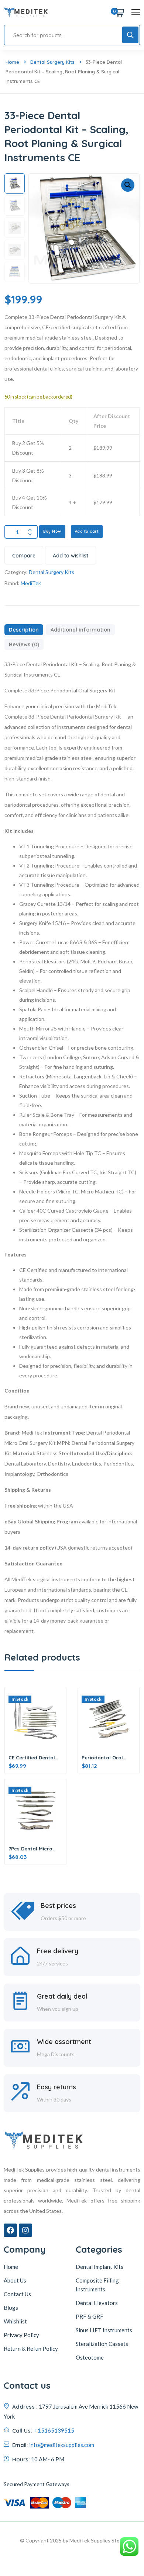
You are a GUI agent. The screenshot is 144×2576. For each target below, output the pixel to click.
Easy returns (56, 2087)
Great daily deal (62, 1996)
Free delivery (58, 1951)
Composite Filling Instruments (97, 2285)
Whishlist (15, 2321)
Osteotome (90, 2357)
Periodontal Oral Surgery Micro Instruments (102, 1758)
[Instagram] (25, 2230)
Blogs (11, 2308)
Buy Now (52, 531)
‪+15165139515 (54, 2430)
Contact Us (17, 2294)
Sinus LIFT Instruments (104, 2330)
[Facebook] (10, 2230)
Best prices (58, 1906)
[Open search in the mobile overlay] (72, 35)
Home (12, 62)
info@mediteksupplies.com (62, 2445)
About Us (15, 2280)
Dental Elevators (97, 2303)
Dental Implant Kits (100, 2267)
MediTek (31, 583)
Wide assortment (64, 2042)
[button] (128, 185)
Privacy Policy (21, 2335)
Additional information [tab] (80, 630)
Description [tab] (24, 630)
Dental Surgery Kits (52, 62)
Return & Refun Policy (31, 2349)
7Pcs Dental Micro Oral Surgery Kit (30, 1849)
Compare (24, 556)
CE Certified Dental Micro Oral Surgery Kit (32, 1758)
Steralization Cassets (102, 2344)
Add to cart (87, 531)
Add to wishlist (71, 556)
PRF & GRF (90, 2316)
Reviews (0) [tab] (24, 644)
